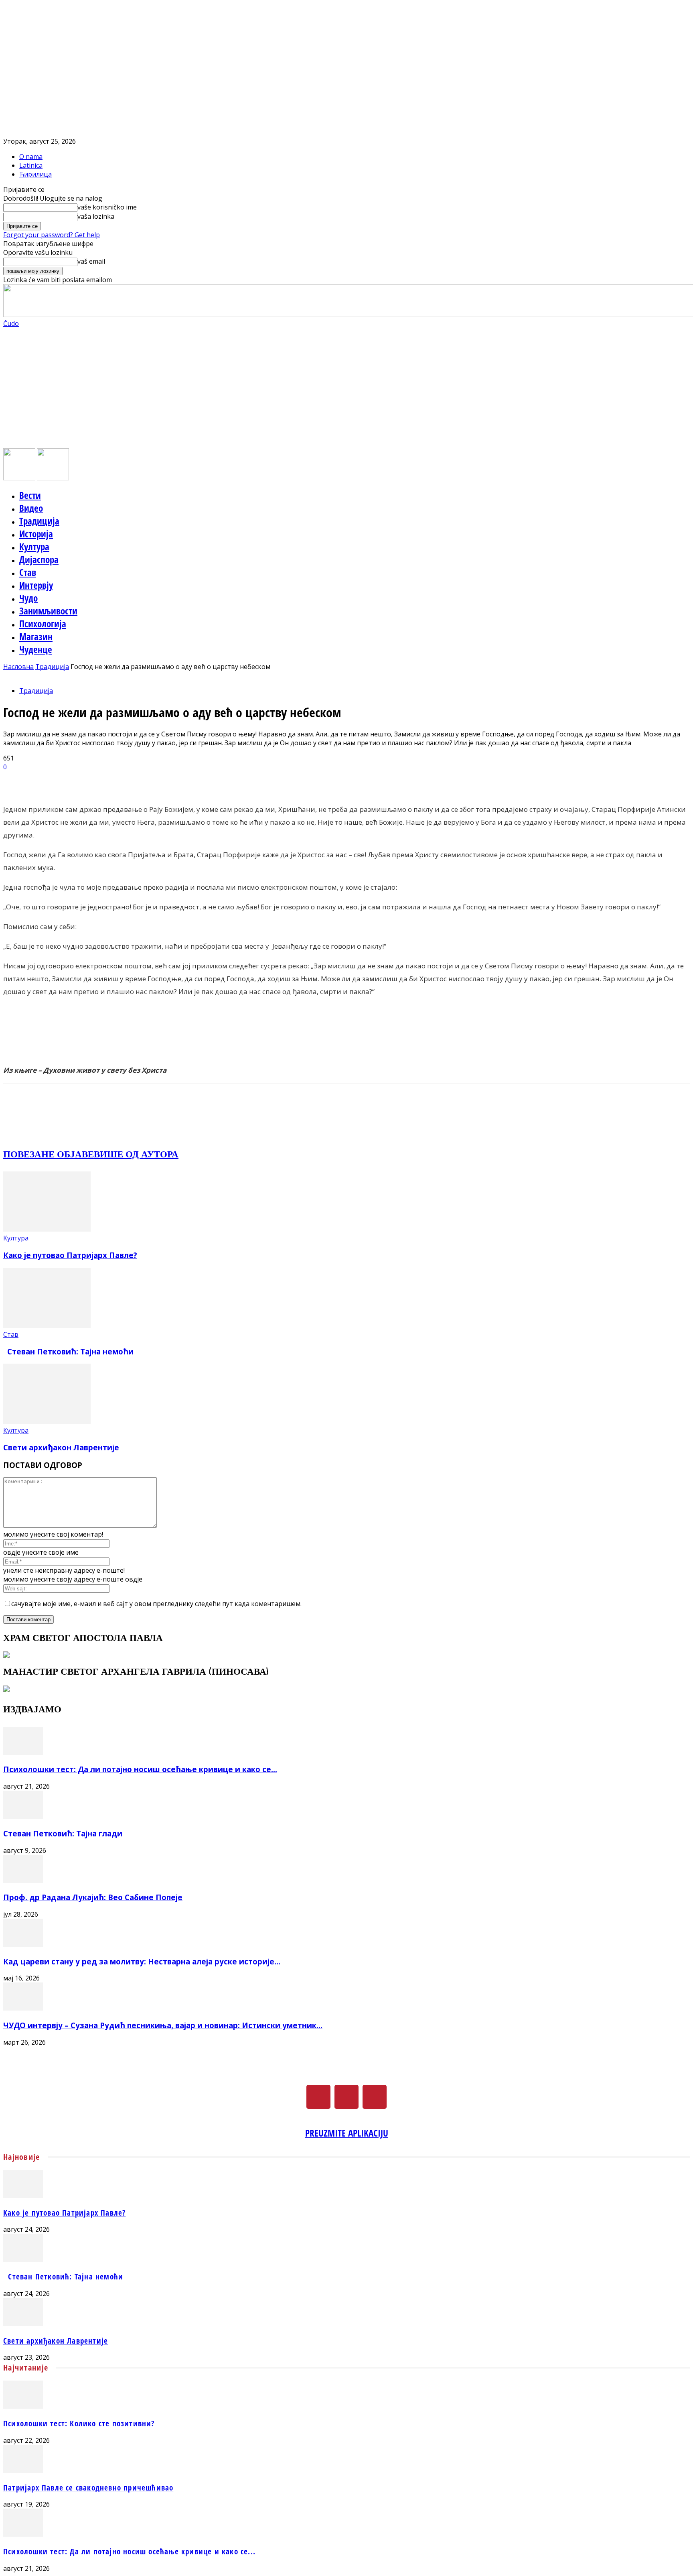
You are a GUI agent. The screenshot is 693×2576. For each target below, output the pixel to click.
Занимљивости (48, 611)
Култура (34, 547)
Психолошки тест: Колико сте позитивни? (79, 2423)
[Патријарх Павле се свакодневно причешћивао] (23, 2470)
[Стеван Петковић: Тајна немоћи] (47, 1326)
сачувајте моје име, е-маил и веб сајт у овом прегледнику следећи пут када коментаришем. (156, 1604)
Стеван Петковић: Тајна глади (63, 1833)
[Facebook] (318, 2097)
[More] (206, 780)
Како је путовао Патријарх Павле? (70, 1255)
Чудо (28, 598)
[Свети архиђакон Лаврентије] (47, 1421)
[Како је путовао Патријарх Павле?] (47, 1229)
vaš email (91, 261)
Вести (30, 495)
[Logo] (20, 478)
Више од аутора (136, 1154)
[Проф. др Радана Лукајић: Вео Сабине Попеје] (23, 1881)
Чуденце (36, 649)
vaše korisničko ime (107, 207)
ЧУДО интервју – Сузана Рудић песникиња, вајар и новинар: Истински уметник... (163, 2025)
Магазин (36, 636)
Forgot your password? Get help (52, 235)
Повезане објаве (49, 1154)
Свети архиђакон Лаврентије (61, 1447)
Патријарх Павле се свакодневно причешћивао (88, 2488)
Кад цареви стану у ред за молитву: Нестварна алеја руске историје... (142, 1961)
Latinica (31, 165)
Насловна (18, 667)
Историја (36, 534)
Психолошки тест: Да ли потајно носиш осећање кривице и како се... (140, 1769)
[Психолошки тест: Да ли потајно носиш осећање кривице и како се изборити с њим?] (23, 1753)
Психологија (43, 624)
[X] (346, 2097)
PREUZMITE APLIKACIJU (347, 2133)
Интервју (36, 585)
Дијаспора (39, 559)
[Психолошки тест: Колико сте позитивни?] (23, 2406)
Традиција (39, 521)
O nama (31, 157)
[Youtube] (375, 2097)
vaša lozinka (96, 216)
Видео (31, 508)
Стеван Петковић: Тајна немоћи (68, 1351)
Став (28, 572)
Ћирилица (35, 174)
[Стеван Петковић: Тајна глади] (23, 1816)
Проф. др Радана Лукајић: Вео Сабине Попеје (93, 1897)
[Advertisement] (346, 388)
